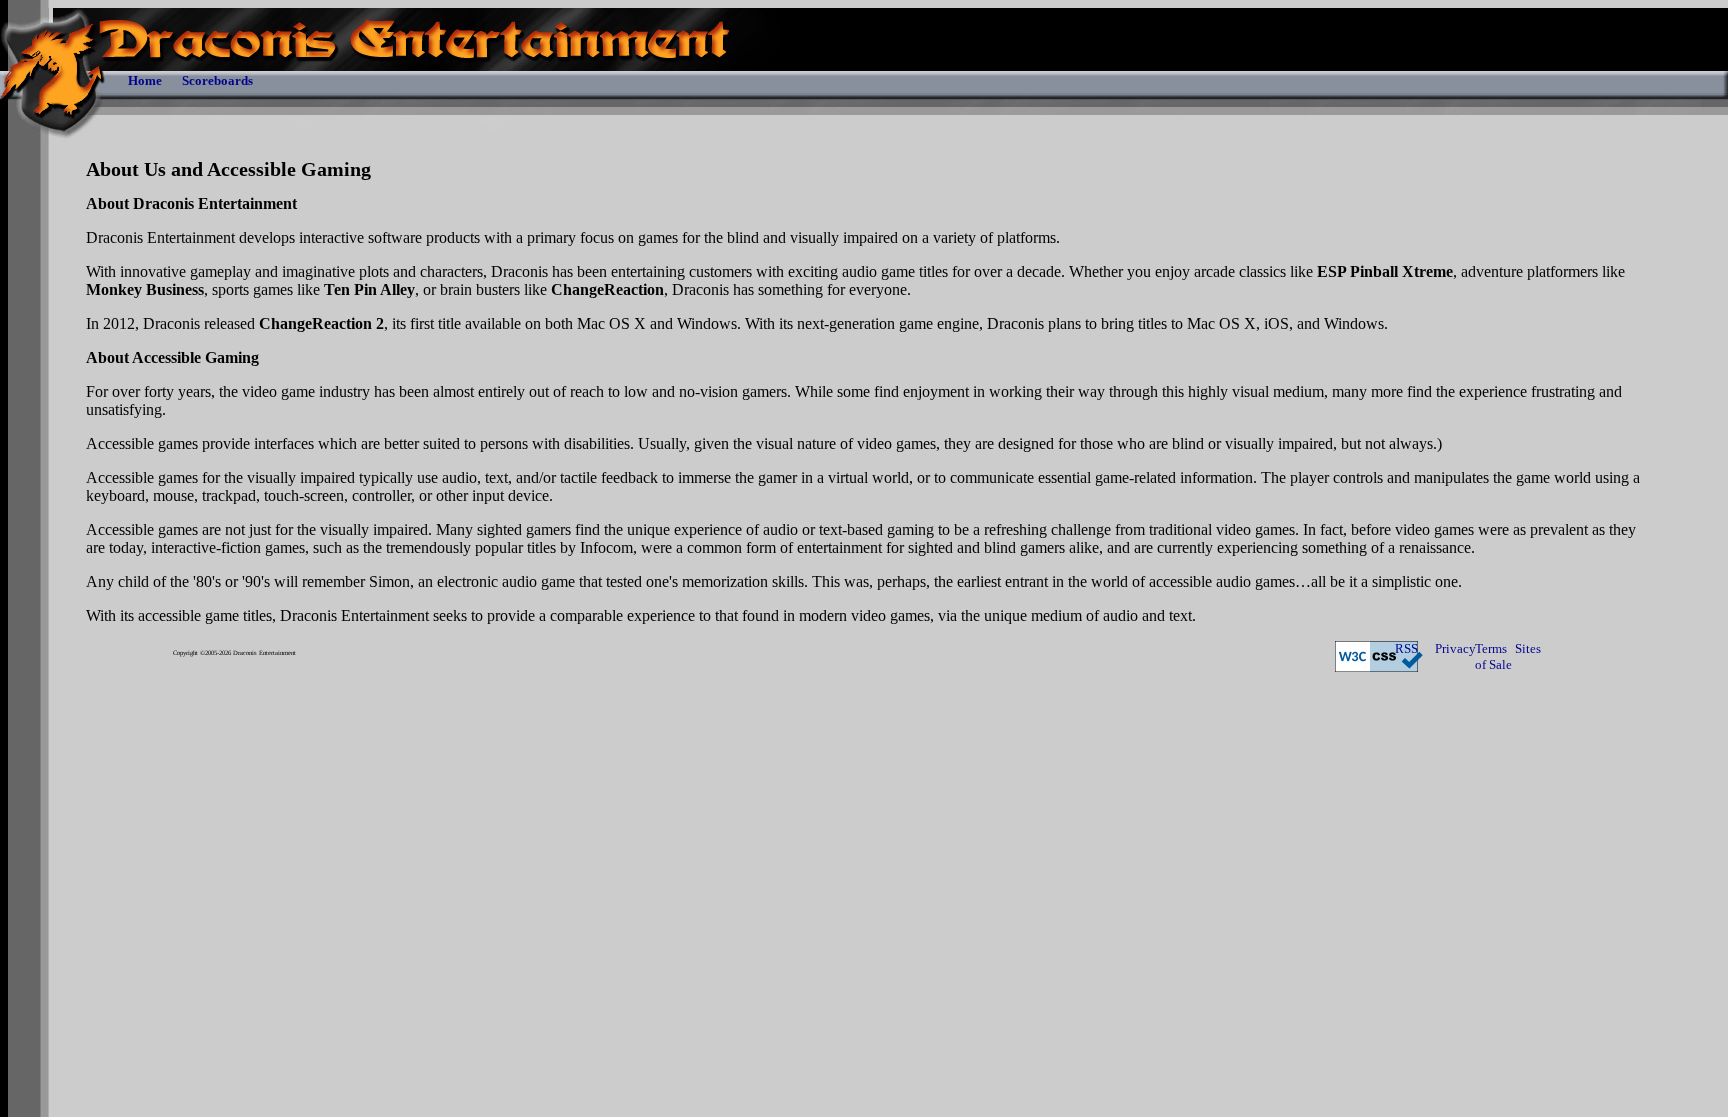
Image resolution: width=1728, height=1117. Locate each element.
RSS (1406, 648)
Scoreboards (217, 80)
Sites (1528, 648)
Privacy (1455, 648)
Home (145, 80)
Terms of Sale (1493, 656)
